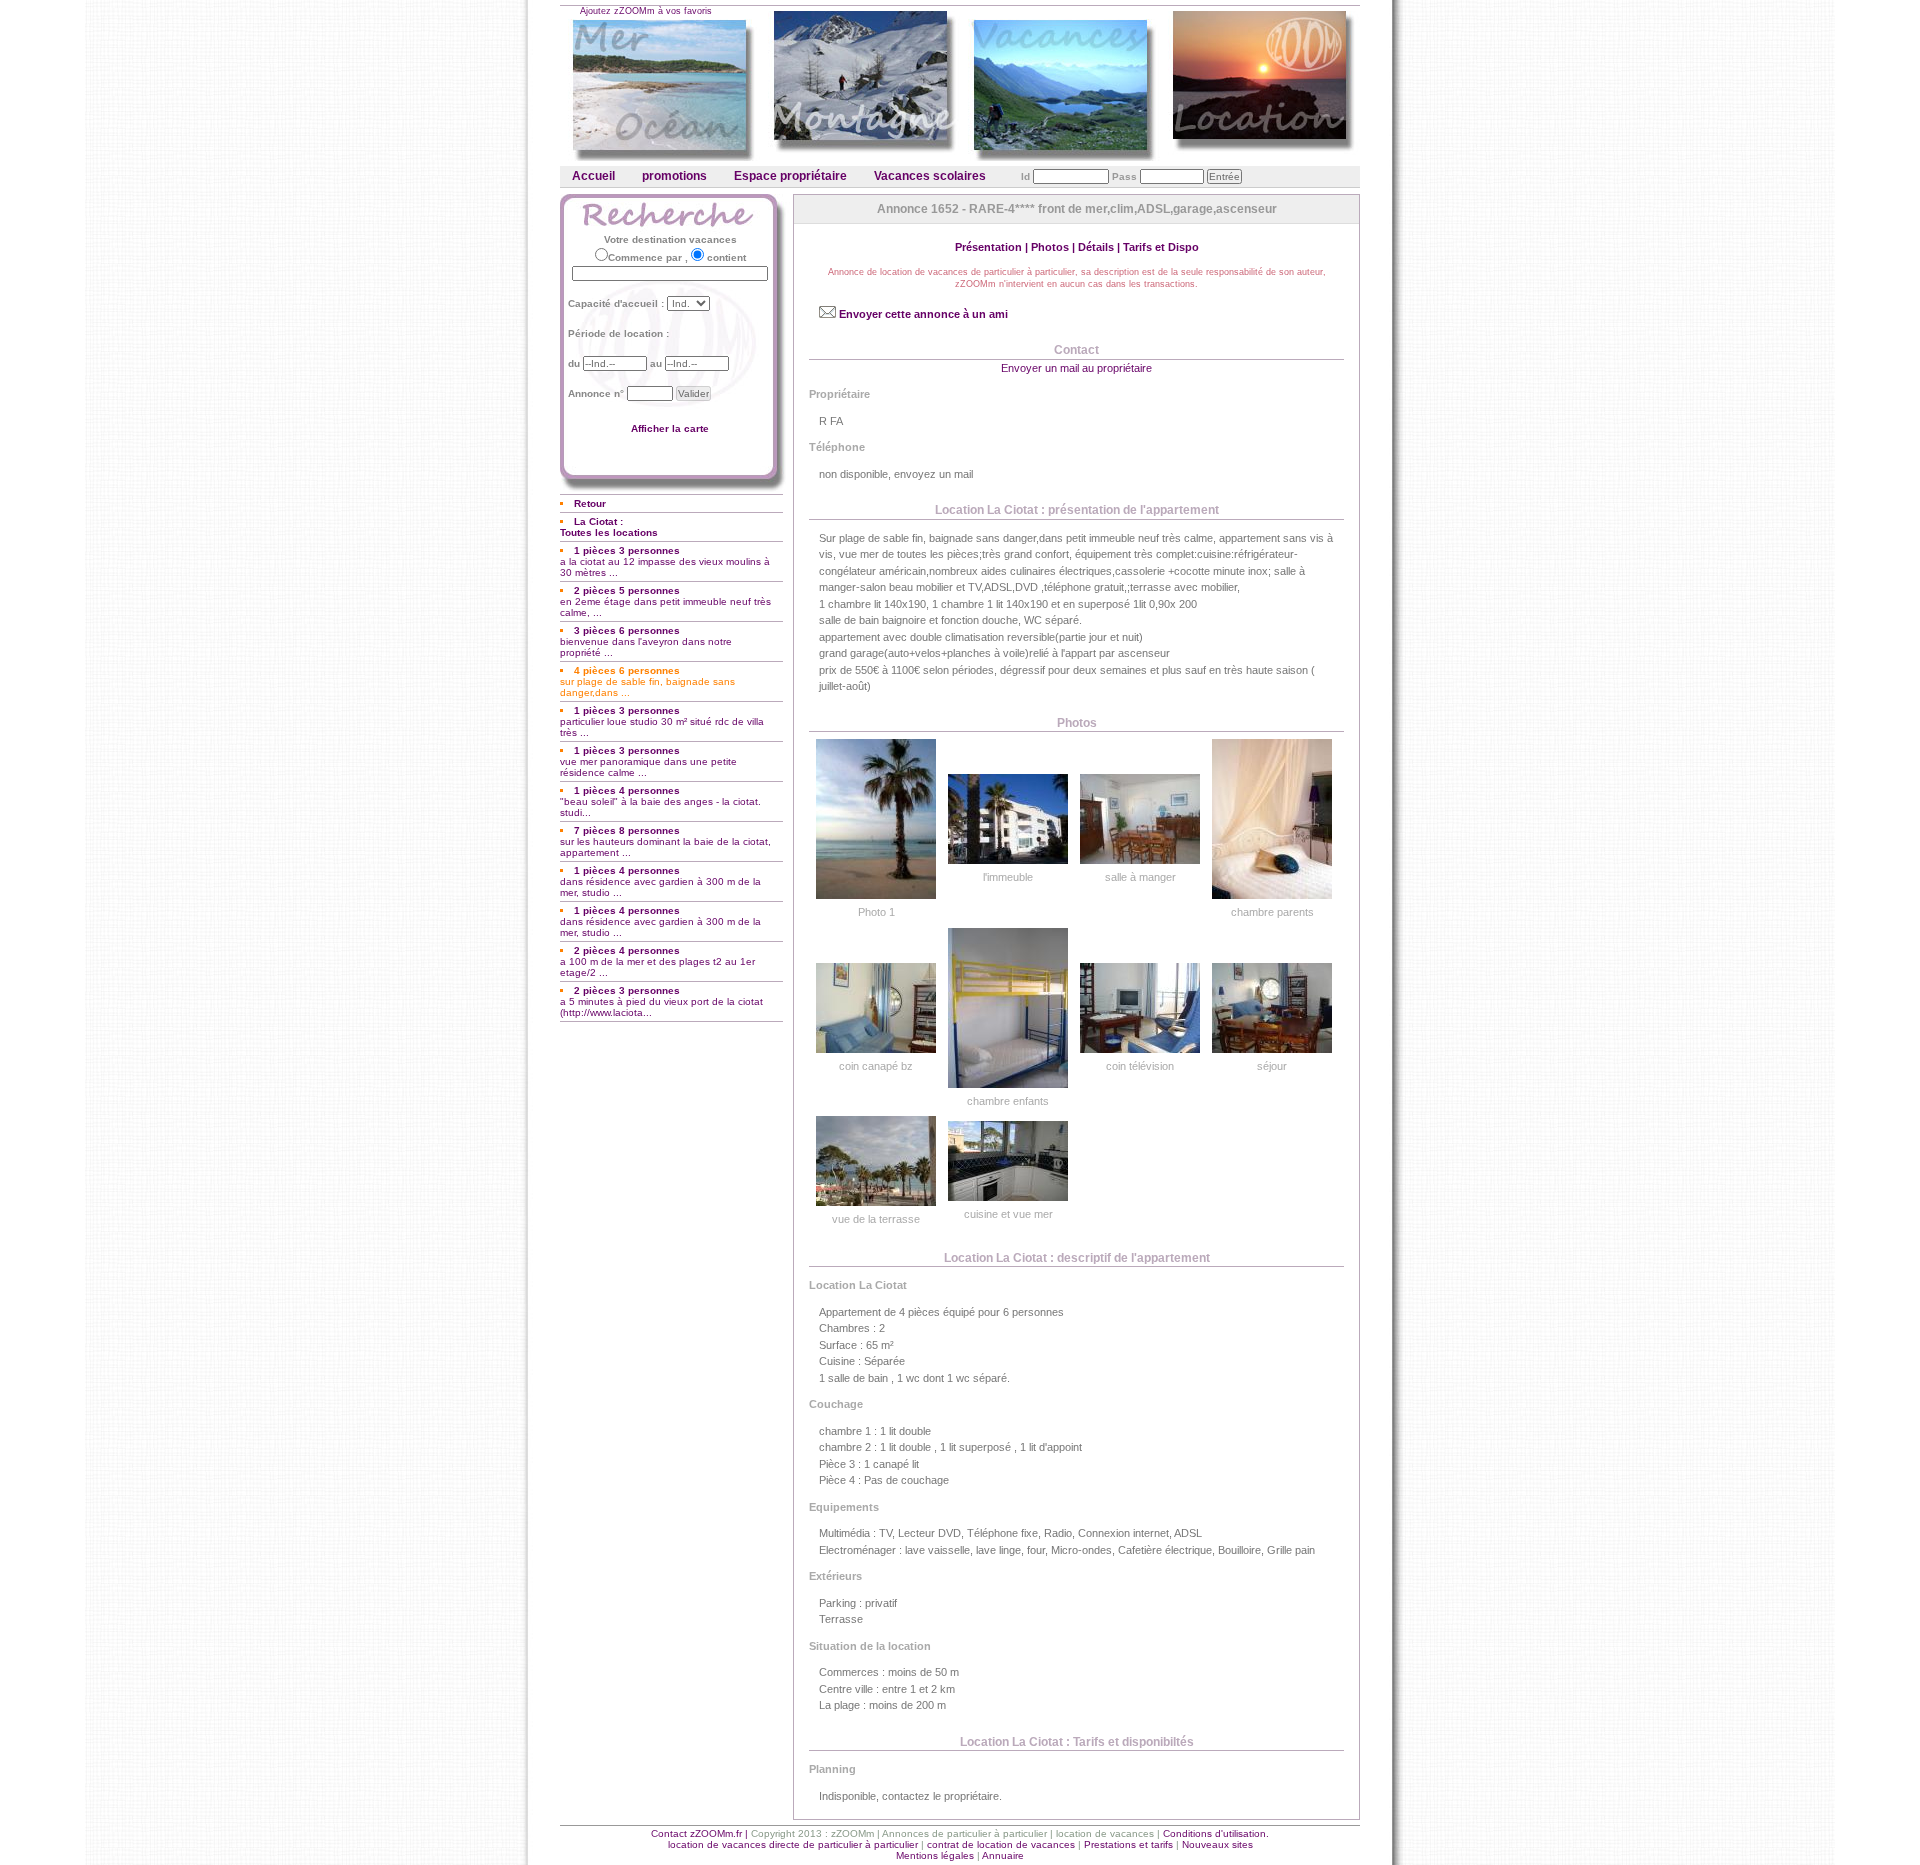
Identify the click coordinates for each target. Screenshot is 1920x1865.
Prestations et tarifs (1128, 1844)
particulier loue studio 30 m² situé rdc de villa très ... (662, 721)
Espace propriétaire (790, 176)
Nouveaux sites (1217, 1844)
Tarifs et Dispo (1161, 247)
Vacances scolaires (930, 176)
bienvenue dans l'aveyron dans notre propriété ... (646, 641)
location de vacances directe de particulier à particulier (793, 1844)
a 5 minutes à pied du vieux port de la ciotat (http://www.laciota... (661, 1001)
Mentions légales (935, 1855)
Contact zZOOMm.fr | (701, 1833)
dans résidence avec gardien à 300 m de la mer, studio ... (660, 881)
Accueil (593, 176)
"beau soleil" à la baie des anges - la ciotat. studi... (660, 801)
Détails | (1100, 247)
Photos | (1054, 247)
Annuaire (1003, 1855)
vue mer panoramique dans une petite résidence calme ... (648, 761)
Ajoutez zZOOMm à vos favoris (646, 11)
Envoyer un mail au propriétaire (1076, 368)
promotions (674, 176)
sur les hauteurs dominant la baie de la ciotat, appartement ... (665, 841)
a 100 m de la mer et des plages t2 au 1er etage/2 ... (657, 961)
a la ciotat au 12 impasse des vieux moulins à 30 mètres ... (665, 561)
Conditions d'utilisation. (1216, 1833)
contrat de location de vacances (1001, 1844)
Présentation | (993, 247)
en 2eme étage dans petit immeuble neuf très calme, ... (665, 601)
